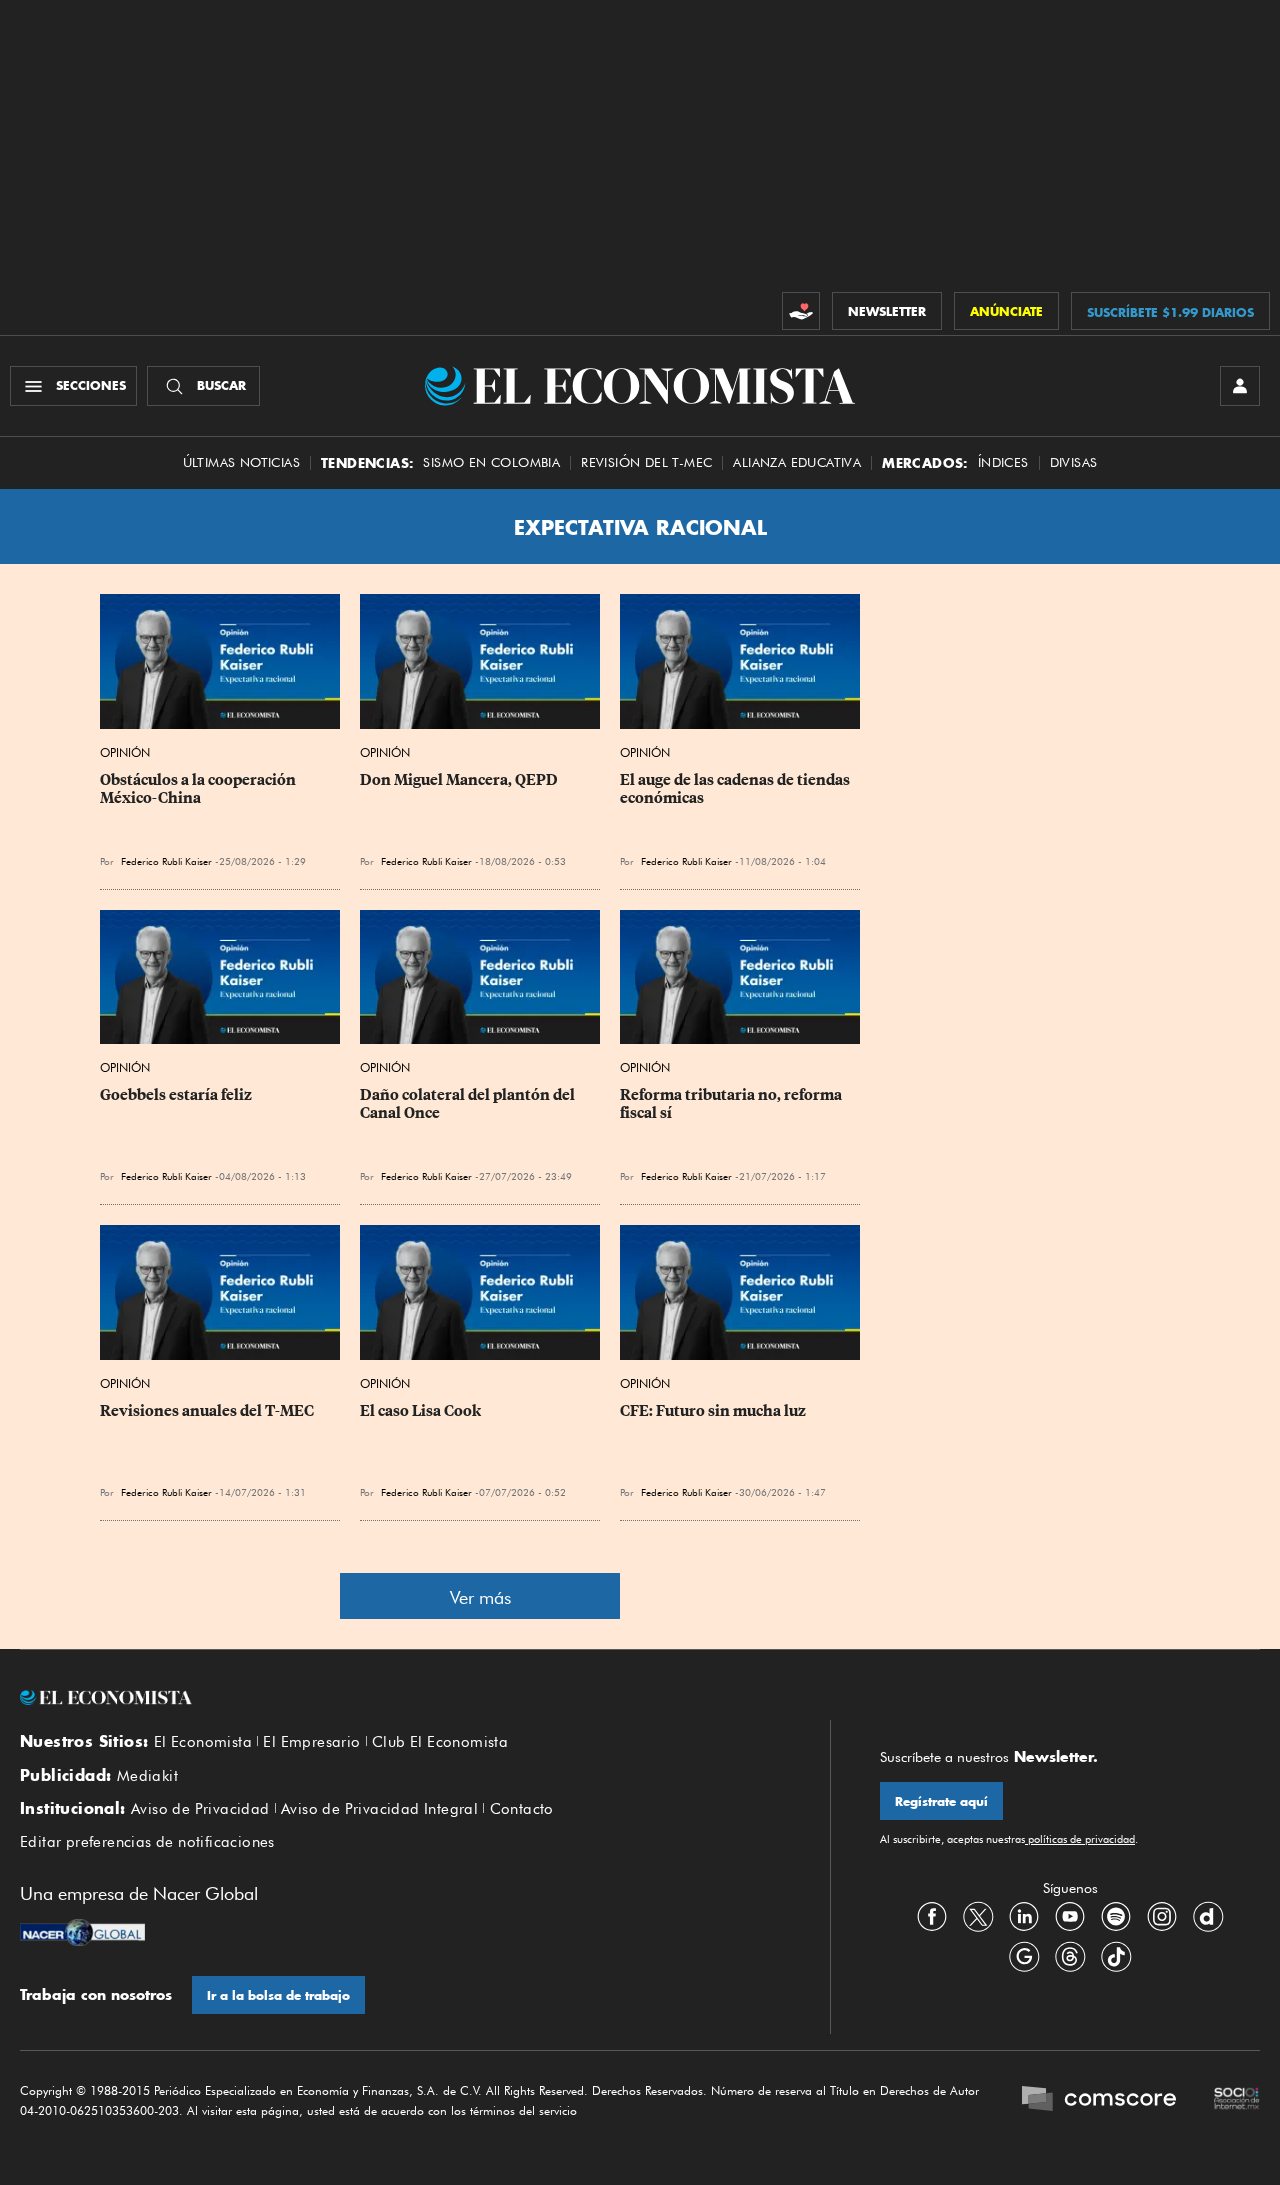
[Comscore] (1099, 2101)
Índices (1003, 462)
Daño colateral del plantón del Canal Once (469, 1104)
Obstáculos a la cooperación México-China (199, 789)
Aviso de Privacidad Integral (379, 1809)
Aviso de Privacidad (200, 1809)
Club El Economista (440, 1742)
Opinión (125, 752)
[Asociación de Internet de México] (1237, 2101)
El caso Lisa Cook (420, 1411)
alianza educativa (797, 462)
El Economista (203, 1742)
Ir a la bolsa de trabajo (278, 1995)
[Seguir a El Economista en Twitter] (978, 1916)
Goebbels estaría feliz (176, 1095)
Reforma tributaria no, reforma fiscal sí (732, 1104)
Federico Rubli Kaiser (426, 861)
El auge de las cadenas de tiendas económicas (736, 789)
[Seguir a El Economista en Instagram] (1162, 1916)
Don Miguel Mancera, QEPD (459, 780)
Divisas (1074, 462)
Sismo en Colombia (491, 462)
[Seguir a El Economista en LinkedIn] (1024, 1916)
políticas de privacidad (1080, 1839)
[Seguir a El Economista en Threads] (1070, 1956)
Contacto (522, 1809)
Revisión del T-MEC (646, 462)
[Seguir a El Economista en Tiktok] (1116, 1956)
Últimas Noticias (241, 462)
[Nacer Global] (82, 1935)
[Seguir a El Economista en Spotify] (1116, 1916)
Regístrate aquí (941, 1801)
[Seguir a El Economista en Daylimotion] (1208, 1916)
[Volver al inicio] (400, 1698)
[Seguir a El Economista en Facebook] (932, 1916)
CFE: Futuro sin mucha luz (713, 1411)
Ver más (480, 1597)
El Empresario (311, 1742)
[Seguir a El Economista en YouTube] (1070, 1916)
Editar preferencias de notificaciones (147, 1842)
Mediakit (147, 1776)
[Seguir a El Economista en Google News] (1024, 1956)
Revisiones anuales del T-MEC (207, 1411)
